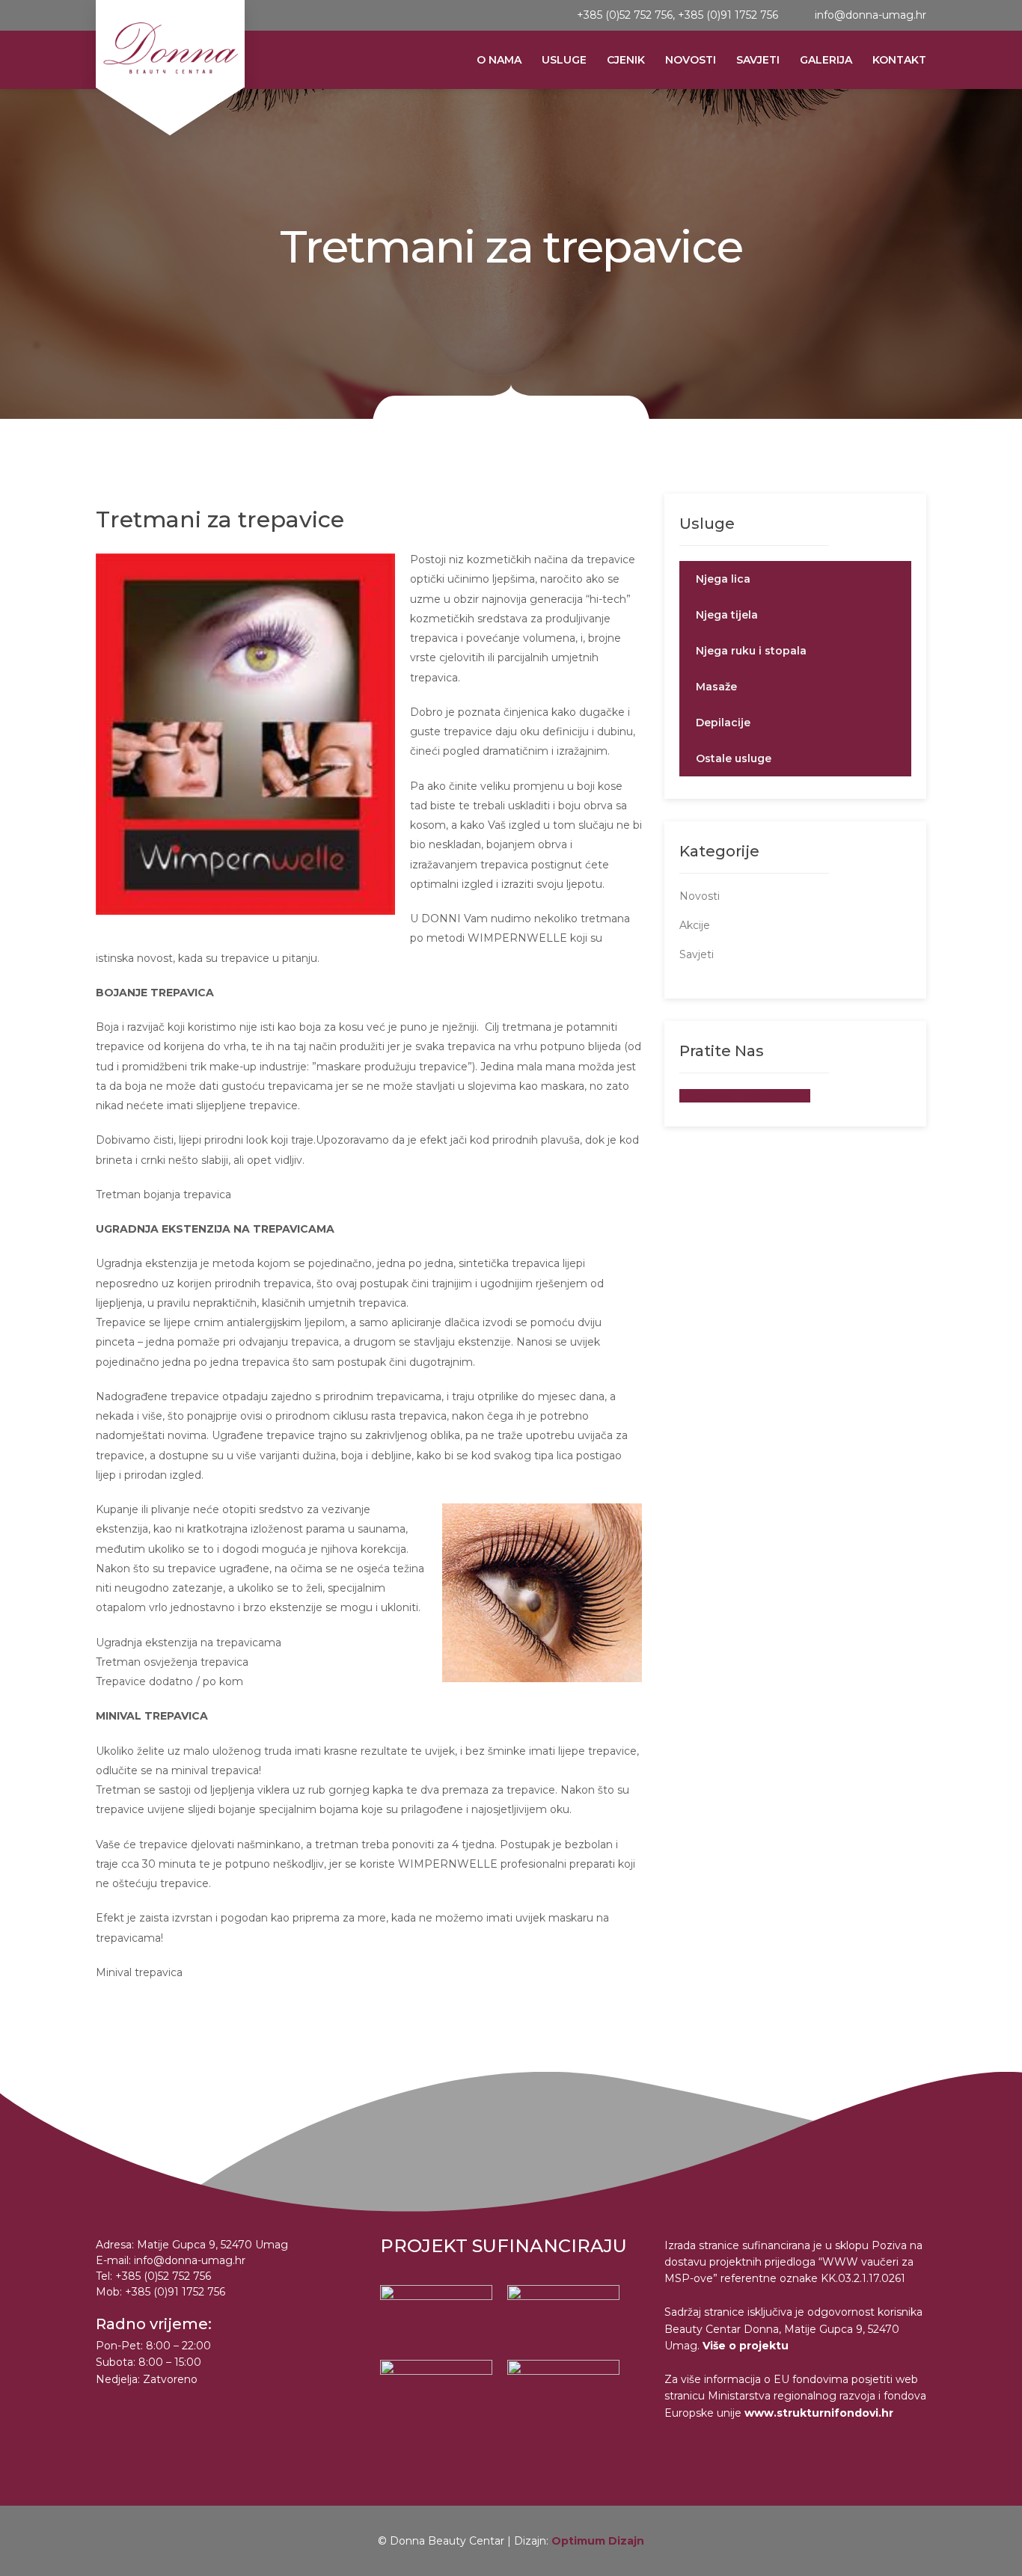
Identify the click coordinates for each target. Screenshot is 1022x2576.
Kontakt (899, 60)
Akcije (695, 925)
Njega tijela (727, 615)
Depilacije (723, 723)
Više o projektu (746, 2346)
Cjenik (626, 60)
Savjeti (758, 60)
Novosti (691, 60)
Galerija (826, 60)
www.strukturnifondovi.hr (819, 2413)
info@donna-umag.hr (870, 15)
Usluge (564, 60)
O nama (499, 60)
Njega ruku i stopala (751, 651)
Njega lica (723, 579)
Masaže (716, 687)
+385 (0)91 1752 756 (728, 15)
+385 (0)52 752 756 (625, 15)
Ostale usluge (734, 758)
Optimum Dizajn (598, 2541)
